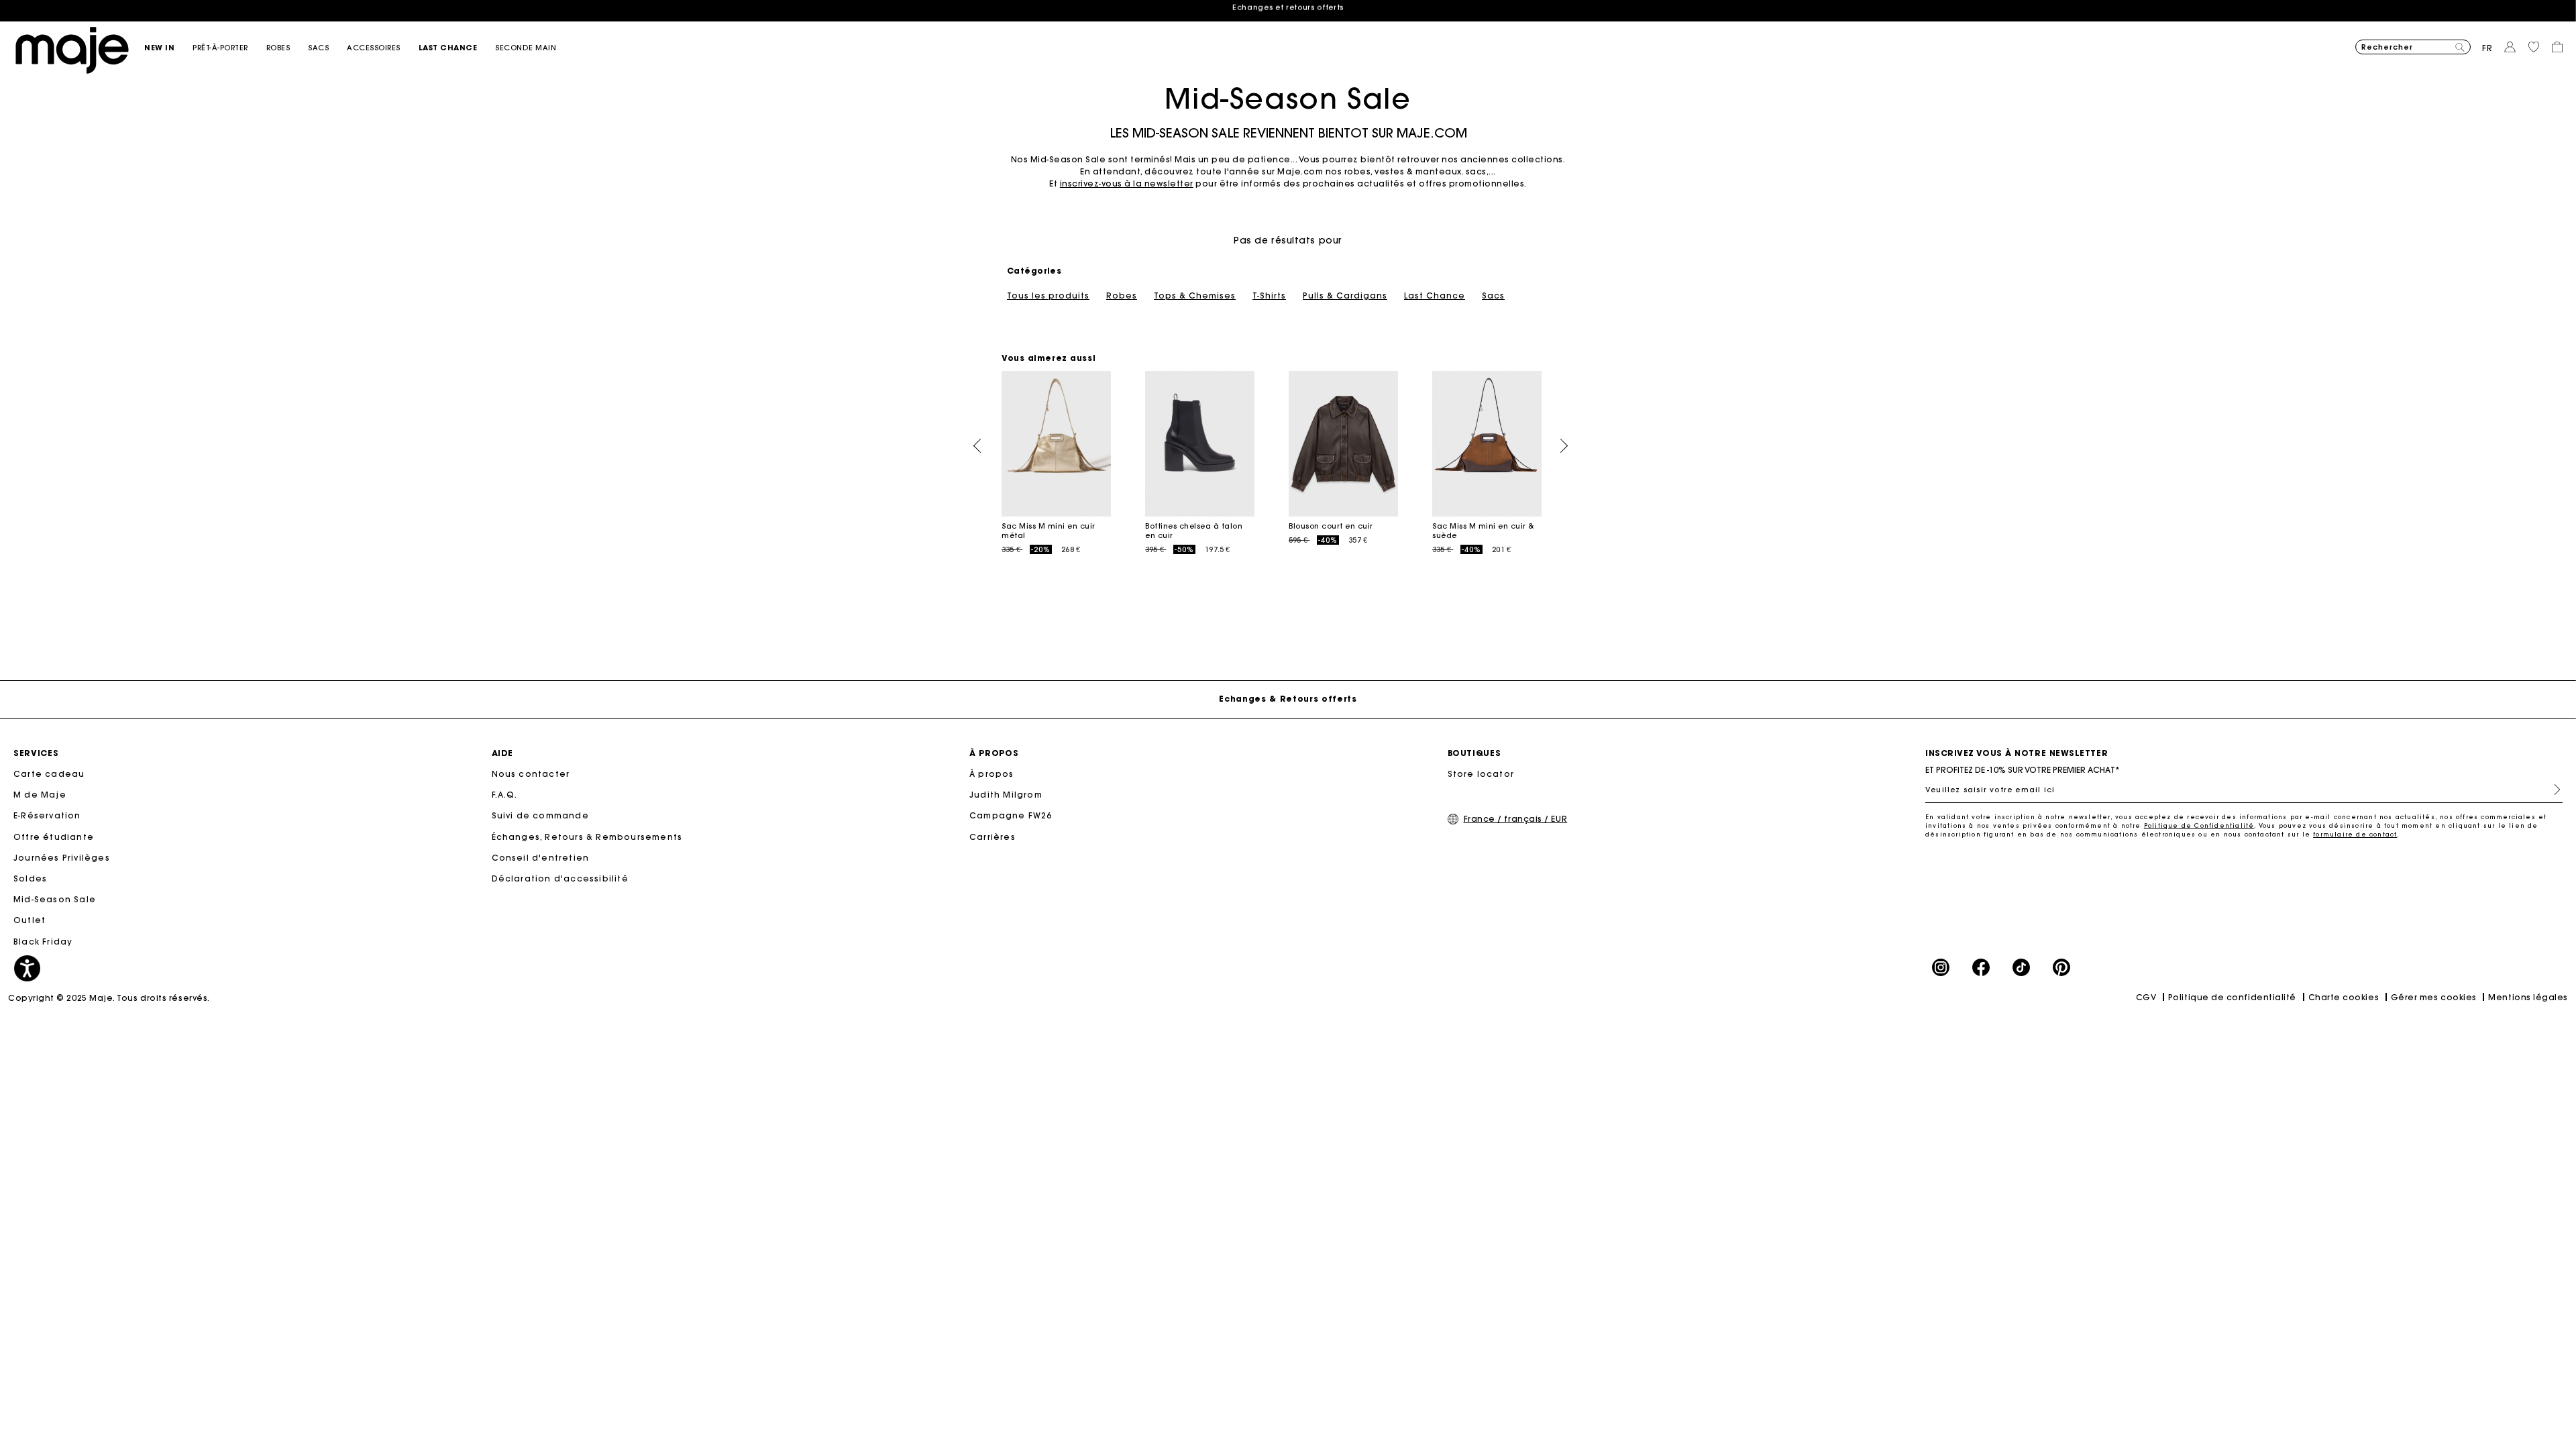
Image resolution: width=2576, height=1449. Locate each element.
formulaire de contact (2355, 834)
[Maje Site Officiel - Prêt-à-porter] (72, 49)
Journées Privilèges (62, 858)
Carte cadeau (49, 774)
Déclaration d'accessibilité (560, 878)
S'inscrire (2552, 790)
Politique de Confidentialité (2199, 825)
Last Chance (1435, 296)
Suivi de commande (540, 815)
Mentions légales (2528, 997)
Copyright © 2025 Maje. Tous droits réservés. (109, 998)
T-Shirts (1269, 296)
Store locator (1481, 774)
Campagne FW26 (1011, 815)
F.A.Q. (505, 795)
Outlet (30, 920)
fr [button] (2487, 48)
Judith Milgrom (1006, 795)
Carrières (992, 837)
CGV (2146, 997)
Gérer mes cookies (2434, 997)
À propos (992, 774)
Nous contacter (531, 774)
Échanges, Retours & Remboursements (587, 837)
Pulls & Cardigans (1345, 296)
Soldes (30, 878)
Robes (1122, 296)
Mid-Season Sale (55, 899)
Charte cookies (2344, 997)
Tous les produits (1048, 296)
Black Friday (43, 942)
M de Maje (40, 795)
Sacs (1493, 296)
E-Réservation (47, 815)
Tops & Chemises (1195, 296)
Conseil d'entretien (541, 858)
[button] (168, 48)
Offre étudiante (54, 837)
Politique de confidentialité (2232, 997)
